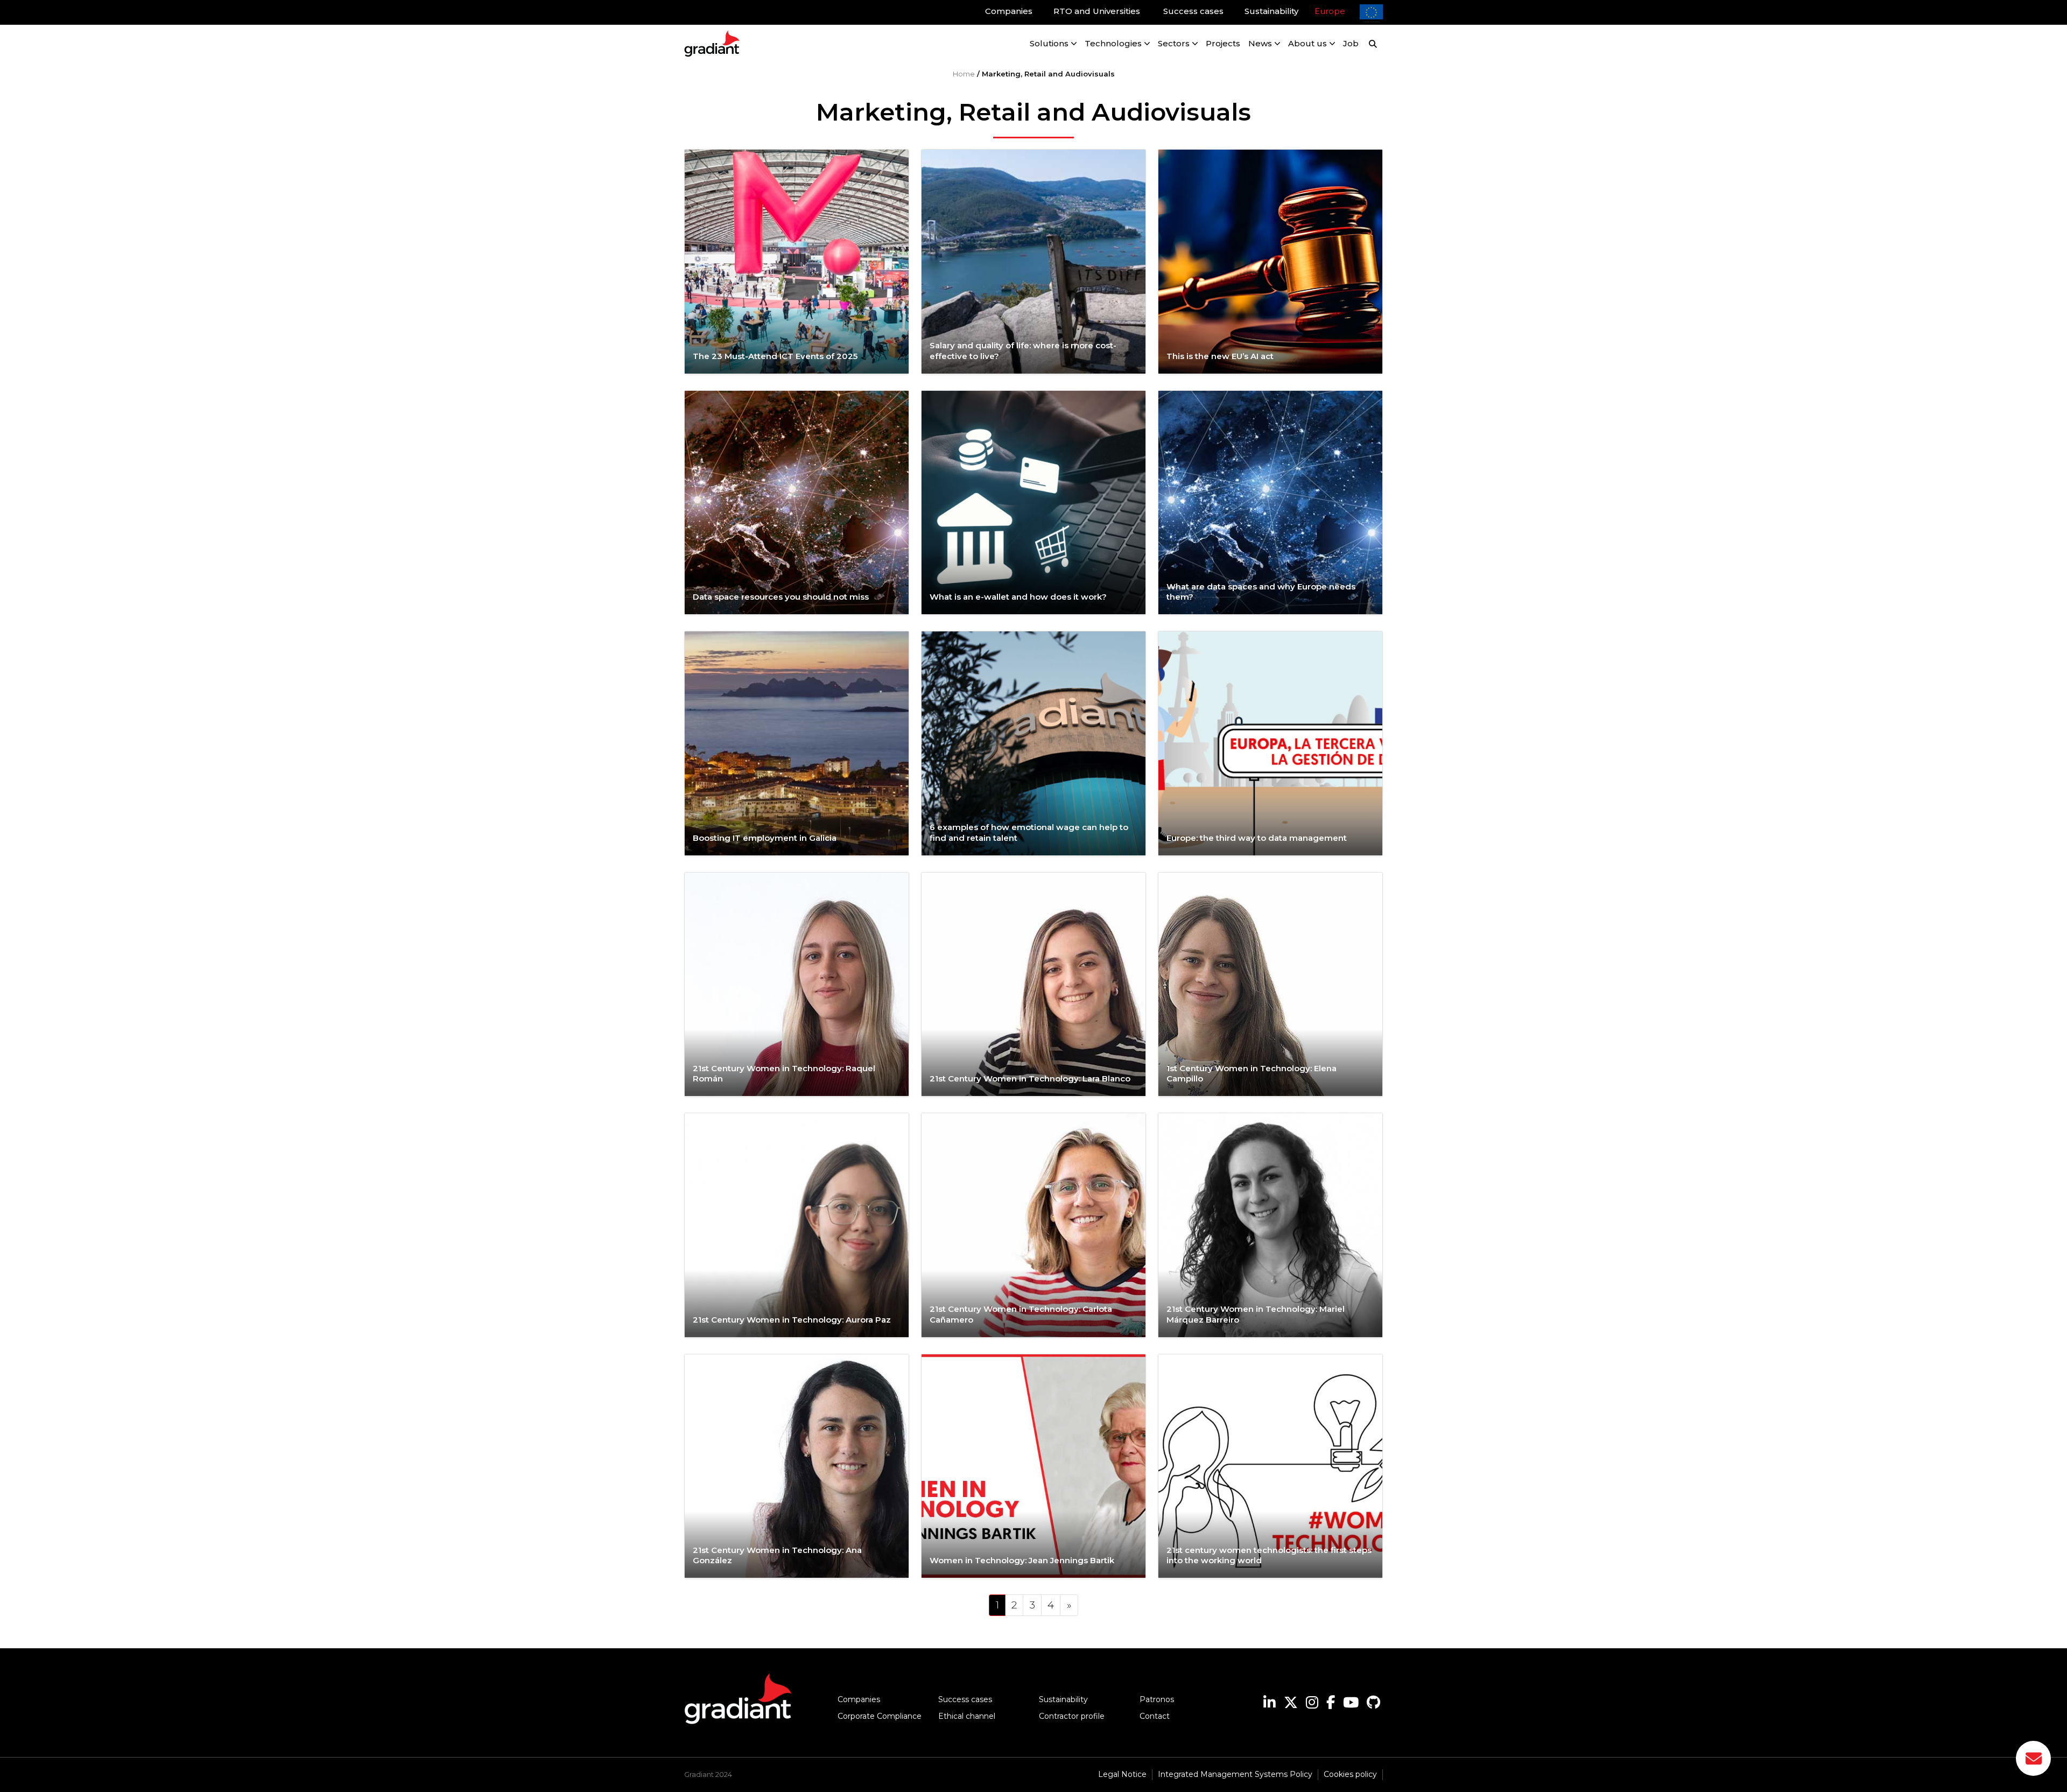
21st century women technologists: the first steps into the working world (1269, 1555)
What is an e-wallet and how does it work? (1019, 597)
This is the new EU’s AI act (1220, 356)
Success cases (965, 1699)
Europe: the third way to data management (1257, 838)
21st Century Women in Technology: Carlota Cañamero (1021, 1314)
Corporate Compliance (880, 1716)
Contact (1155, 1716)
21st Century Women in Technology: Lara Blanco (1031, 1078)
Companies (859, 1699)
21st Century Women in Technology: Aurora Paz (793, 1320)
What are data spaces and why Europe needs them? (1261, 592)
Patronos (1157, 1699)
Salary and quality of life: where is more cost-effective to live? (1023, 351)
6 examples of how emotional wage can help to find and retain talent (1029, 832)
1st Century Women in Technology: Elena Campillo (1252, 1074)
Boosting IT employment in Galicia (765, 838)
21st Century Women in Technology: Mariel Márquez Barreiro (1256, 1314)
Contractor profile (1072, 1716)
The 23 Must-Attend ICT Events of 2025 (775, 356)
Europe (1330, 11)
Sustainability (1063, 1699)
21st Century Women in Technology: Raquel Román (784, 1074)
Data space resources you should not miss (781, 597)
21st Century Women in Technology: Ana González (777, 1555)
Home (964, 74)
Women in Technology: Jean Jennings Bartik (1022, 1560)
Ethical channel (967, 1716)
